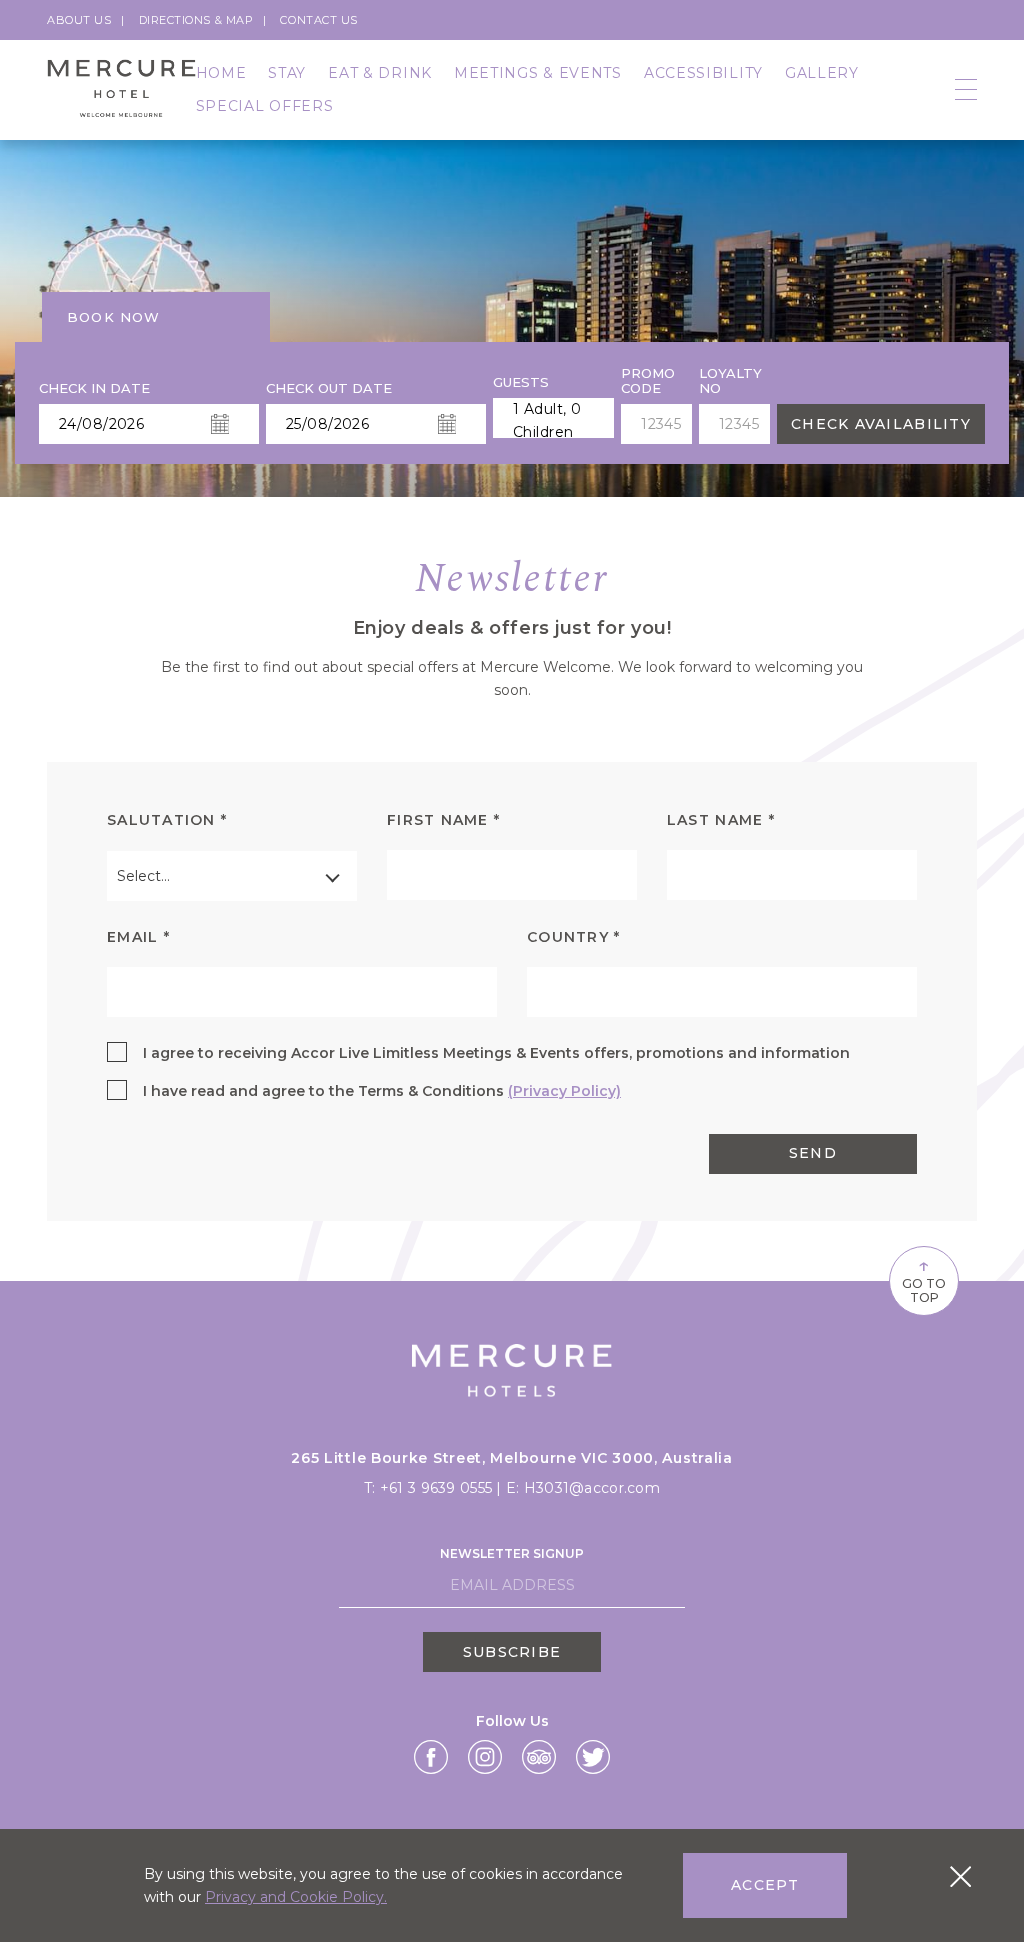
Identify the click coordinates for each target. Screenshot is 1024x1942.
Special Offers (265, 106)
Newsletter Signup (512, 1553)
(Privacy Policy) (564, 1091)
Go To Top (924, 1279)
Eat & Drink (380, 73)
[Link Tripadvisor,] (539, 1757)
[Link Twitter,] (593, 1757)
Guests (521, 382)
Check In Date (94, 388)
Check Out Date (329, 388)
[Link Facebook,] (431, 1757)
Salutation (167, 820)
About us (79, 20)
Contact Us (319, 20)
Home (221, 73)
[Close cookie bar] (960, 1876)
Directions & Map (196, 20)
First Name (443, 820)
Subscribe (512, 1652)
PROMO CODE (648, 381)
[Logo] (121, 90)
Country (573, 937)
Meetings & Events (538, 73)
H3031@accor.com (592, 1488)
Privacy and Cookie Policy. (296, 1897)
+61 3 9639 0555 (438, 1488)
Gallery (822, 73)
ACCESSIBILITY (703, 73)
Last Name (721, 820)
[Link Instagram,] (485, 1757)
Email (138, 937)
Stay (287, 73)
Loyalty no (730, 381)
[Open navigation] (966, 90)
